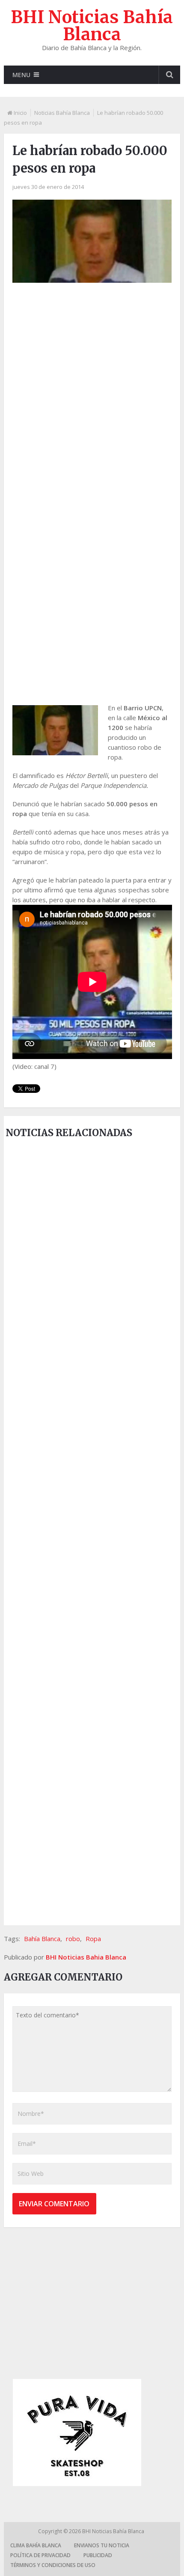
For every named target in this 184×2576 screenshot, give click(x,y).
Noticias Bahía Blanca (62, 113)
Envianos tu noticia (102, 2545)
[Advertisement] (92, 392)
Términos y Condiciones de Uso (53, 2565)
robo (73, 1939)
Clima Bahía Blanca (36, 2545)
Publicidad (98, 2555)
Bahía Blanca (42, 1939)
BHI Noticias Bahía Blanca (92, 26)
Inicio (20, 113)
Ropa (93, 1939)
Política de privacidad (40, 2555)
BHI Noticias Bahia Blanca (86, 1957)
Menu (21, 75)
